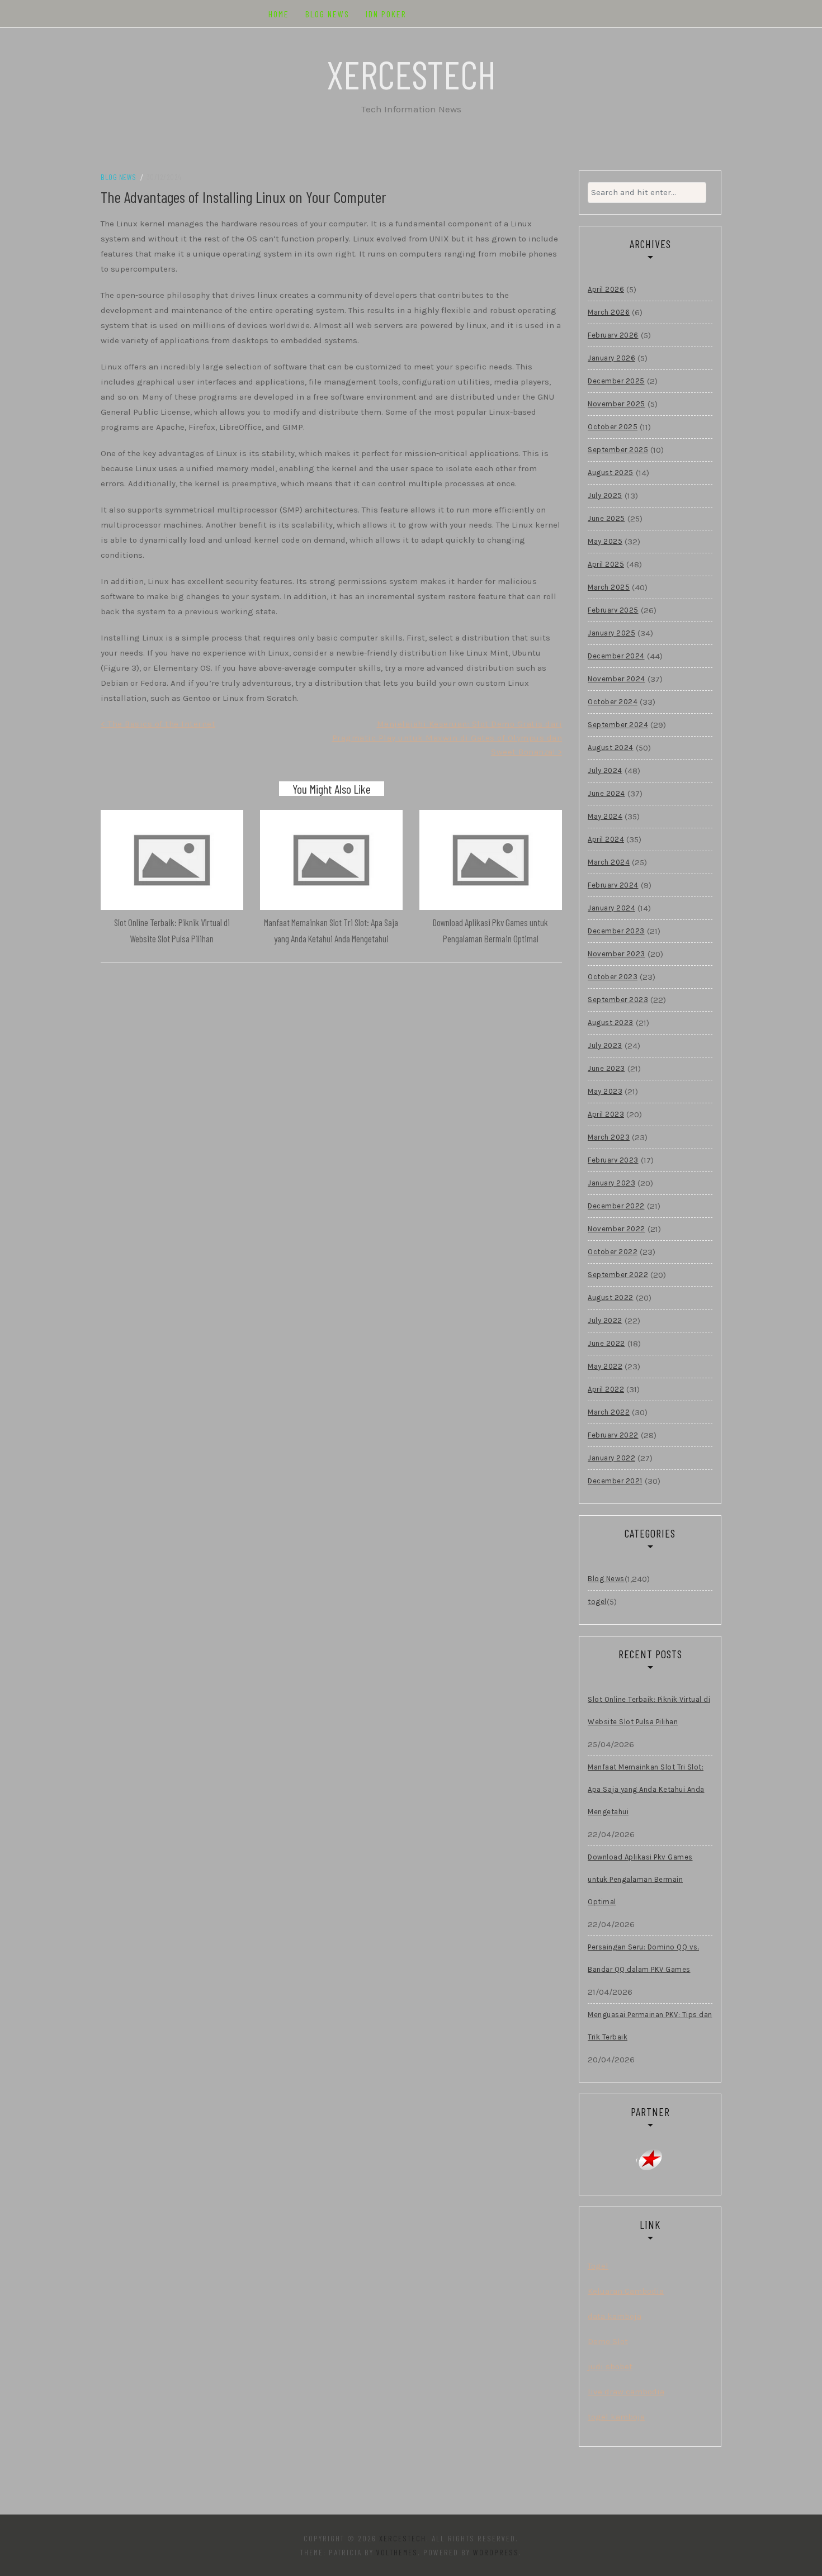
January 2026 (611, 358)
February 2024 (613, 885)
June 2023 (606, 1068)
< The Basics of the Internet (158, 724)
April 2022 (606, 1389)
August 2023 (611, 1023)
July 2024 (605, 770)
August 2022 (611, 1298)
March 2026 (609, 312)
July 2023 (605, 1045)
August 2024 (611, 748)
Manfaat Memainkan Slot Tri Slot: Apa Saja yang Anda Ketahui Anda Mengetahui (646, 1789)
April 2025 (606, 564)
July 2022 (605, 1320)
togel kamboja (616, 2417)
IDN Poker (386, 14)
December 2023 (616, 931)
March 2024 (609, 862)
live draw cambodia (626, 2392)
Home (279, 14)
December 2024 (616, 656)
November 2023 (616, 954)
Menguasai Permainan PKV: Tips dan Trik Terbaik (650, 2026)
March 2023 (609, 1137)
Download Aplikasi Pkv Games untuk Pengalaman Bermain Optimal (640, 1879)
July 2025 (605, 495)
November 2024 (616, 679)
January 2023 (611, 1183)
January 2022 (611, 1458)
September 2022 (618, 1275)
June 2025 (606, 518)
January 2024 (611, 908)
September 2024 (618, 725)
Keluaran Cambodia (626, 2291)
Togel (598, 2266)
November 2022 (616, 1229)
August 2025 (611, 473)
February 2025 (613, 610)
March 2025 (609, 587)
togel (597, 1602)
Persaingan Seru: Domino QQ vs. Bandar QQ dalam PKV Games (643, 1958)
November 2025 (616, 404)
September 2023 (618, 1000)
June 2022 (606, 1343)
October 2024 (613, 702)
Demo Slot (608, 2341)
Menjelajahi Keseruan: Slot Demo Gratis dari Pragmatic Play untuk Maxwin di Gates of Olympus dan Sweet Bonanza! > (447, 738)
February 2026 (613, 335)
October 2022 (613, 1252)
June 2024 (606, 793)
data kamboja (615, 2316)
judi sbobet (610, 2366)
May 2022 (605, 1366)
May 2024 (605, 816)
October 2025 (613, 427)
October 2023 (613, 977)
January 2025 (611, 633)
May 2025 (605, 541)
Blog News (327, 14)
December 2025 (616, 381)
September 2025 (618, 450)
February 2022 (613, 1435)
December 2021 (615, 1481)
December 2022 (616, 1206)
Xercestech (411, 74)
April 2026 (606, 289)
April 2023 (606, 1114)
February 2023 (613, 1160)
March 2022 (609, 1412)
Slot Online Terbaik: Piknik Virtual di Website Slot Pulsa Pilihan (649, 1711)
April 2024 (606, 839)
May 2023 (605, 1091)
